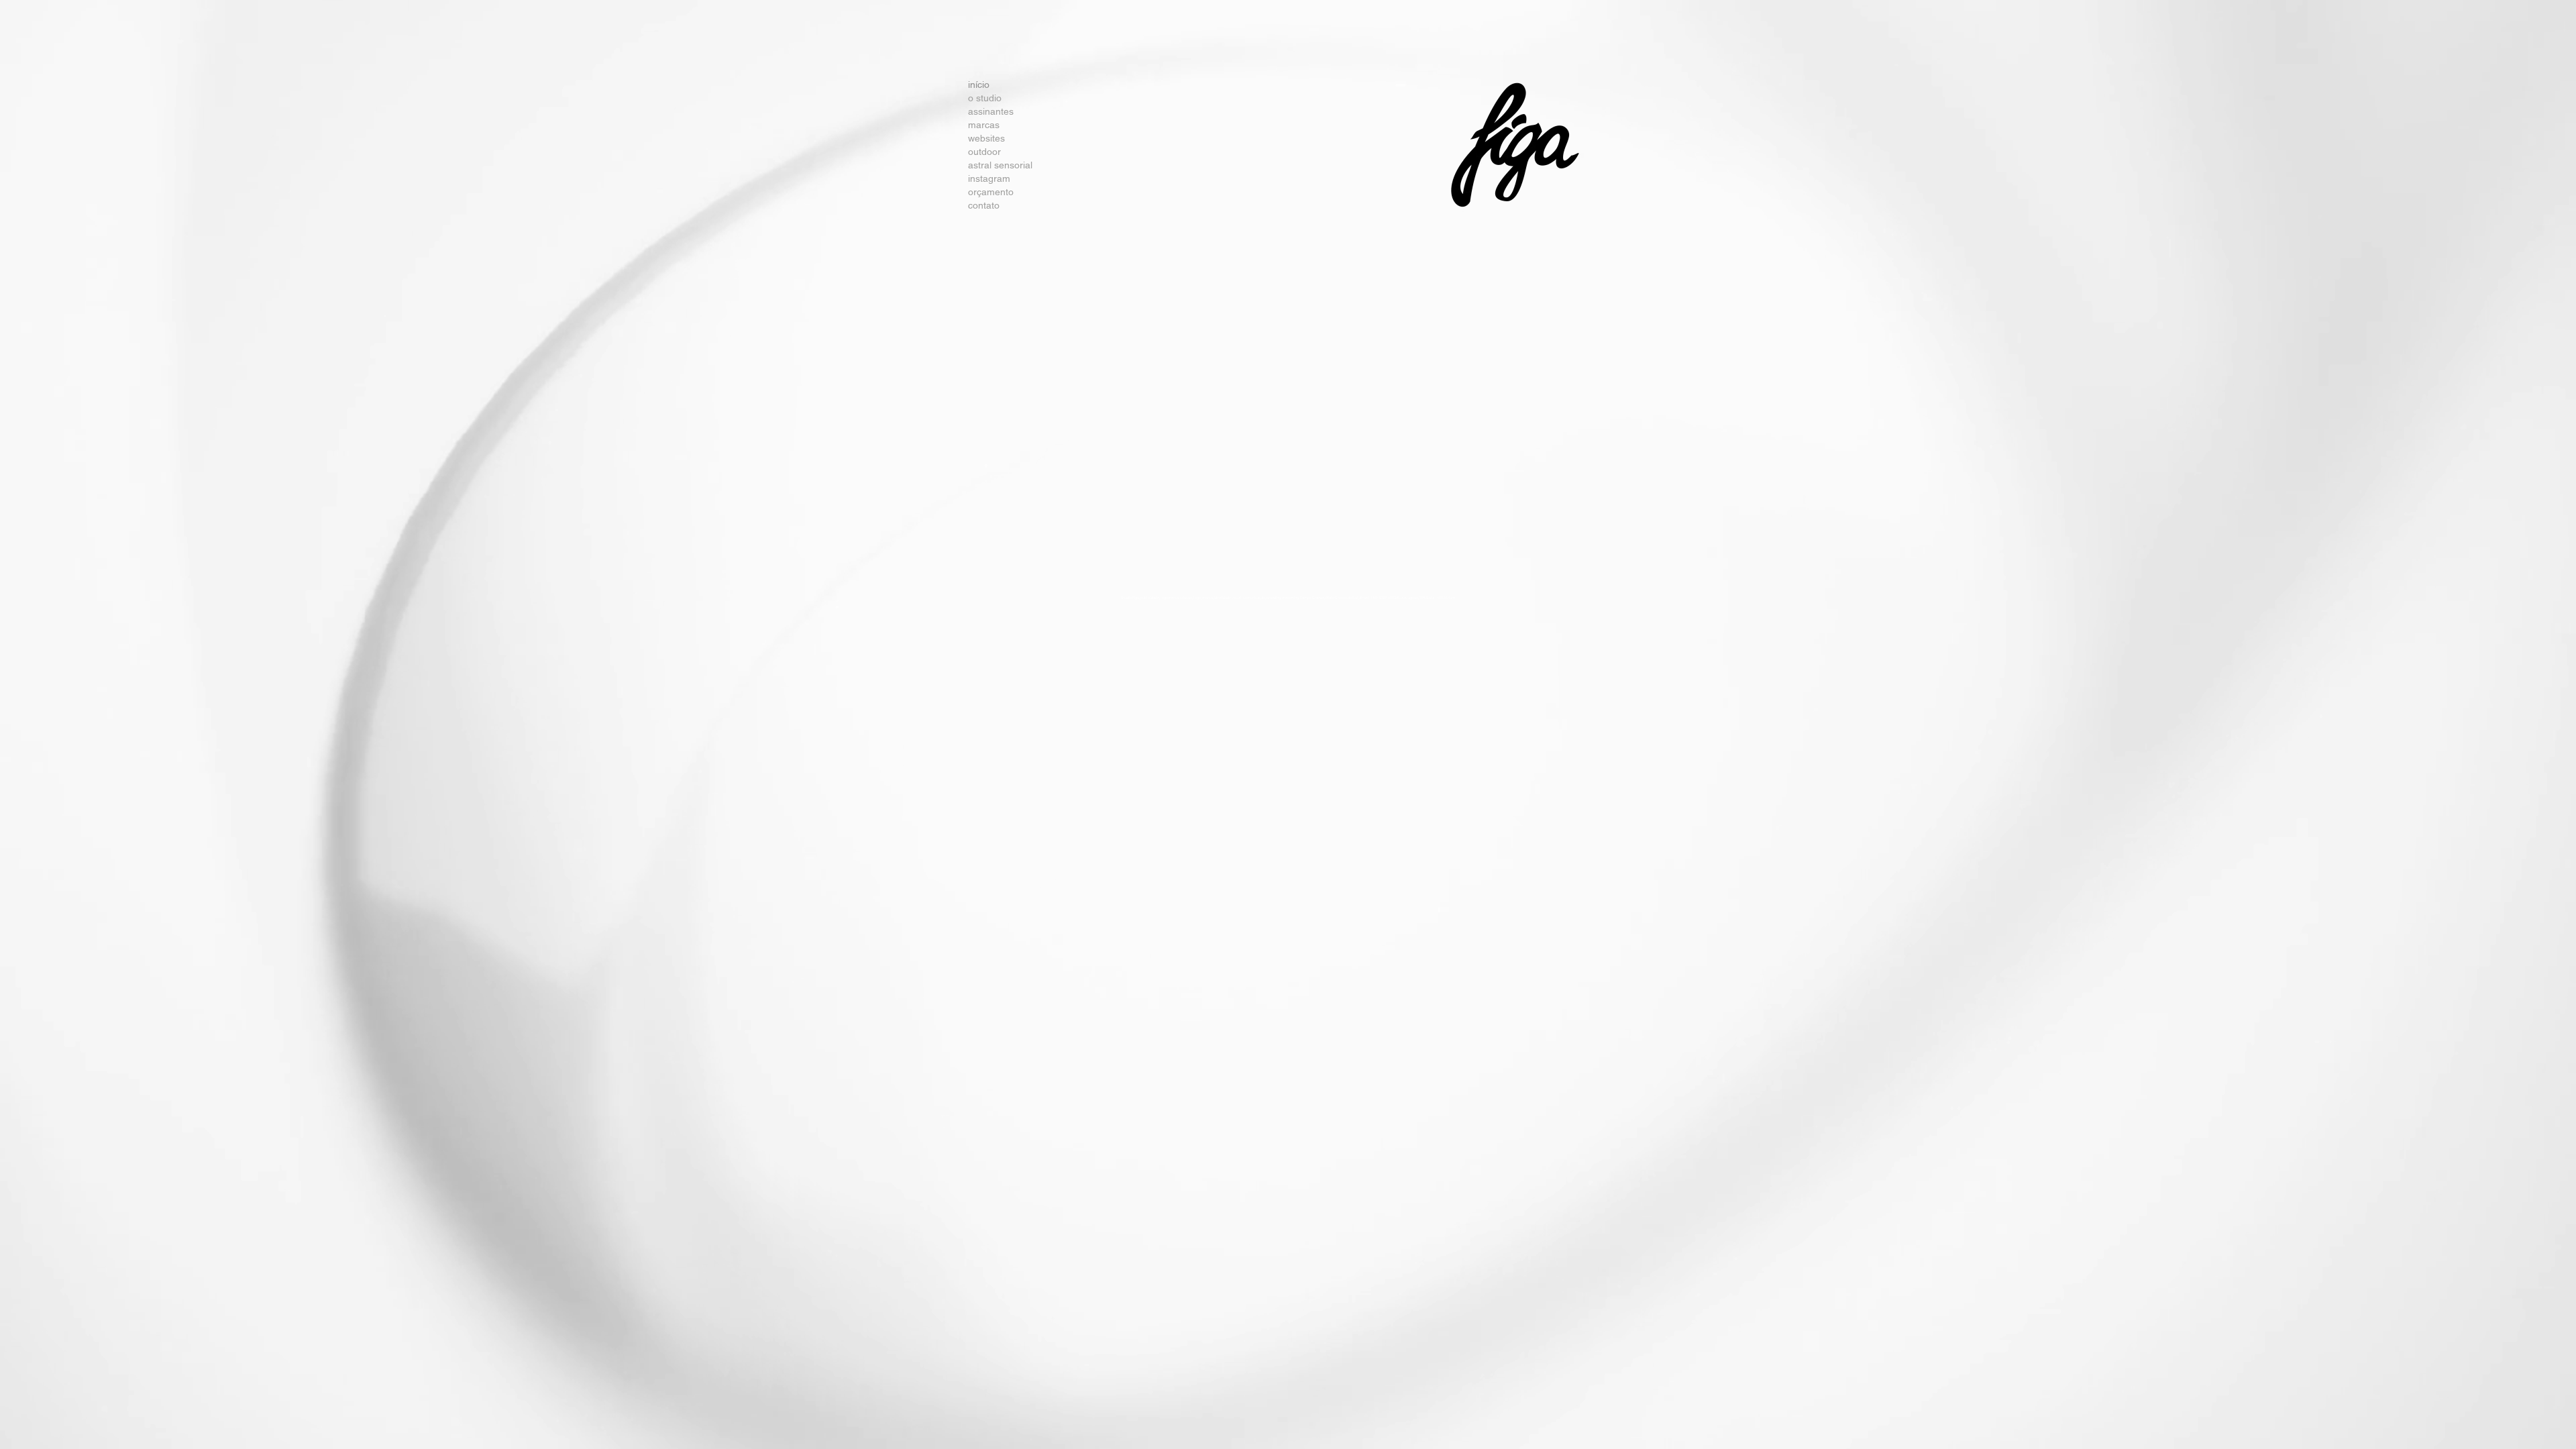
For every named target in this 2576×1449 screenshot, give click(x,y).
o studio (985, 98)
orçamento (991, 192)
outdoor (984, 152)
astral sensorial (991, 165)
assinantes (991, 111)
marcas (984, 125)
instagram (989, 178)
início (979, 85)
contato (984, 205)
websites (986, 138)
